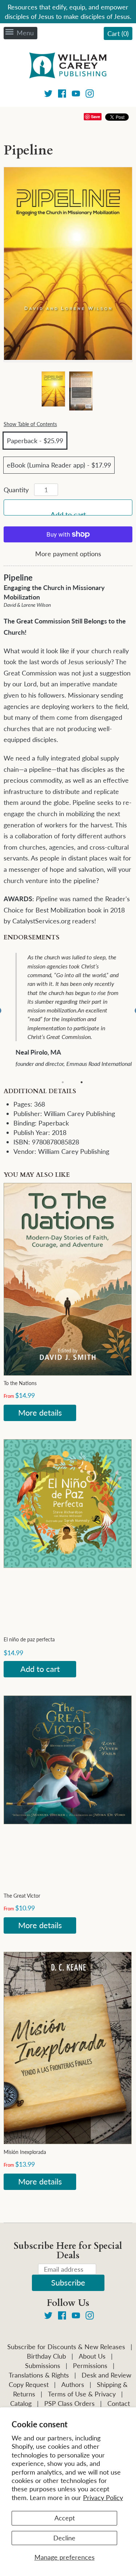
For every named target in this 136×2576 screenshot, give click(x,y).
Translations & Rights (39, 2375)
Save (96, 117)
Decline (64, 2538)
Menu (25, 33)
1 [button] (63, 1082)
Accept (65, 2518)
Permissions (90, 2366)
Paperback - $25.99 (35, 441)
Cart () (118, 33)
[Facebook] (62, 95)
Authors (73, 2384)
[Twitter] (48, 95)
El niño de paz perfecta (29, 1639)
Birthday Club (46, 2356)
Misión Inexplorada (25, 2152)
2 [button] (82, 1082)
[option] (73, 1011)
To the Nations (20, 1383)
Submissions (43, 2366)
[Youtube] (76, 95)
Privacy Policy (103, 2497)
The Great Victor (22, 1896)
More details (40, 1413)
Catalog (21, 2403)
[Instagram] (90, 95)
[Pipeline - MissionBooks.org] (53, 389)
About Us (92, 2356)
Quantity (16, 490)
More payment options (68, 554)
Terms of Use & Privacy (82, 2394)
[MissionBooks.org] (68, 67)
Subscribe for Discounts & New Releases (66, 2347)
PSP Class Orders (69, 2403)
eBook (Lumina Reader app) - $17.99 (59, 465)
